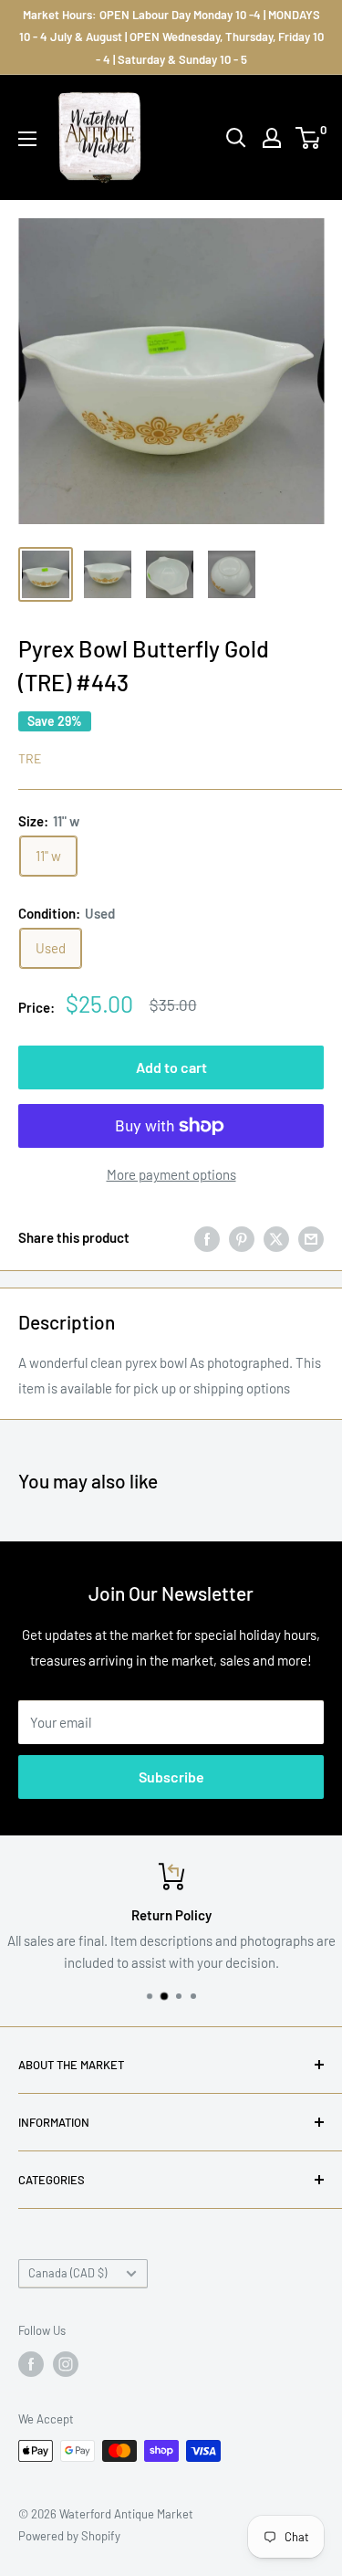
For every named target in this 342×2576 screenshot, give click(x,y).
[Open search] (236, 138)
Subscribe (171, 1777)
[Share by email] (311, 1237)
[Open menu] (27, 139)
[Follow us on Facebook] (31, 2364)
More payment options (171, 1174)
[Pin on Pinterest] (242, 1237)
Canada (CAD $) (67, 2273)
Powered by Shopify (69, 2536)
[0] (309, 138)
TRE (30, 758)
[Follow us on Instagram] (66, 2364)
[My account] (272, 138)
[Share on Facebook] (207, 1237)
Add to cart (171, 1067)
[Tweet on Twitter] (276, 1237)
